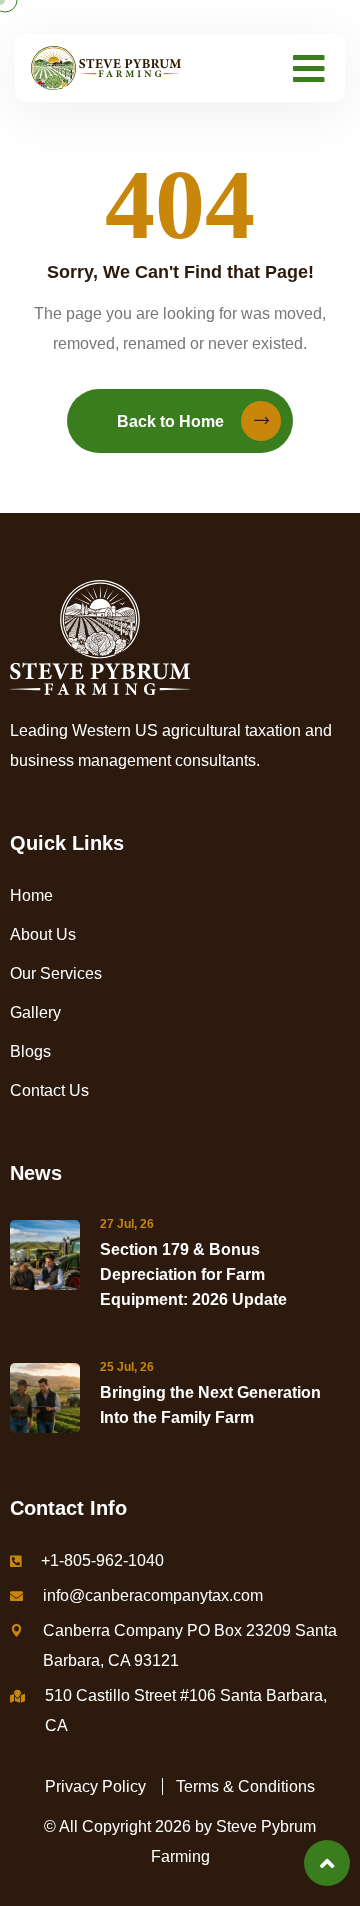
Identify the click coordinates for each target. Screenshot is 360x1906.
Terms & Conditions (245, 1786)
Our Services (56, 973)
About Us (43, 934)
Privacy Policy (95, 1786)
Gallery (35, 1012)
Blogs (30, 1051)
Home (31, 895)
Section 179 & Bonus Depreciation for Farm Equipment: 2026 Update (193, 1274)
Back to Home (170, 421)
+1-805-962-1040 (102, 1560)
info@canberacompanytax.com (153, 1595)
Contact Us (49, 1090)
